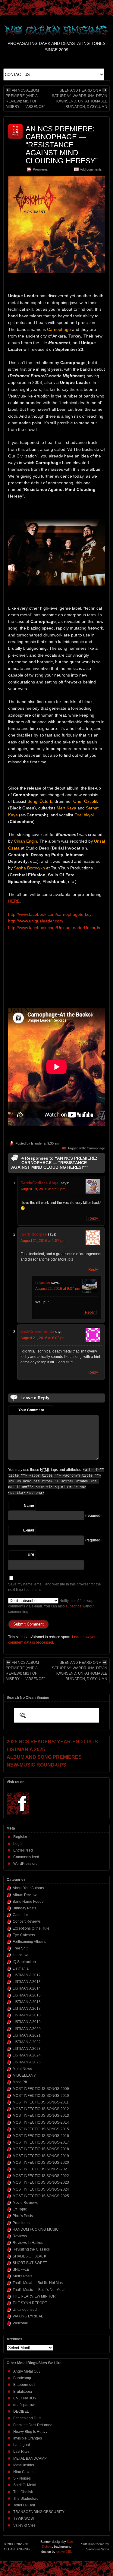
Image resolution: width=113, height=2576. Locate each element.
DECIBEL (21, 2411)
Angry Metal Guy (27, 2371)
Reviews (20, 2236)
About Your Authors (28, 1888)
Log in (18, 1844)
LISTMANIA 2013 (27, 1982)
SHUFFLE (21, 2270)
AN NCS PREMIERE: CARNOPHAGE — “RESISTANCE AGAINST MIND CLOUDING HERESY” (62, 145)
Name (29, 1506)
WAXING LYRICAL (28, 2316)
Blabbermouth (25, 2385)
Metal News (22, 2069)
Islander (37, 1143)
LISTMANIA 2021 (27, 2035)
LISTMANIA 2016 (27, 2002)
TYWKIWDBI (24, 2518)
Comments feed (26, 1857)
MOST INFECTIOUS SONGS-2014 (41, 2122)
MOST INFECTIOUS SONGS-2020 (41, 2163)
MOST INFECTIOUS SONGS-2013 (41, 2116)
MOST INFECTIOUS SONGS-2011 (41, 2102)
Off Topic (20, 2209)
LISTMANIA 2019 (27, 2022)
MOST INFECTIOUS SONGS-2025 (41, 2196)
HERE (14, 901)
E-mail (29, 1530)
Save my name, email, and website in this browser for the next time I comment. (55, 1587)
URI (31, 1555)
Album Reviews (25, 1895)
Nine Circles (23, 2472)
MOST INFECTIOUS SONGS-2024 (41, 2189)
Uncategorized (25, 2310)
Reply (93, 1218)
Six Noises (22, 2478)
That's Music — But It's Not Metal (39, 2290)
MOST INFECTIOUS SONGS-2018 (41, 2149)
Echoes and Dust (27, 2418)
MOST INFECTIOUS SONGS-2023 (41, 2182)
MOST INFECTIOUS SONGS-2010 (41, 2096)
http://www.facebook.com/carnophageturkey (50, 914)
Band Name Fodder (29, 1902)
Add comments (91, 169)
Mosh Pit (20, 2082)
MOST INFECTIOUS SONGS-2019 (41, 2156)
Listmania (21, 1968)
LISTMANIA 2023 (27, 2049)
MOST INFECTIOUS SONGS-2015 (41, 2129)
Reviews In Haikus (28, 2243)
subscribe (74, 1606)
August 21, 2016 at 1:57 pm (43, 1241)
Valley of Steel (25, 2525)
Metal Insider (24, 2465)
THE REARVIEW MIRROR (34, 2296)
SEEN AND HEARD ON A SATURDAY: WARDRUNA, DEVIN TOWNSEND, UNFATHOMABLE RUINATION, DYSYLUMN (80, 99)
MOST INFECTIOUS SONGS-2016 (41, 2136)
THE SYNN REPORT (30, 2303)
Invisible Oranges (28, 2438)
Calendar (20, 1915)
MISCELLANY (24, 2075)
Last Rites (21, 2452)
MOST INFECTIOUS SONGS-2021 (41, 2169)
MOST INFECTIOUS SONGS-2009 (41, 2089)
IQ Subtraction (24, 1962)
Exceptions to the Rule (31, 1928)
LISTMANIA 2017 (27, 2009)
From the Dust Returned (33, 2425)
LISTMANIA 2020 (27, 2029)
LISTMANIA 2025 (27, 2062)
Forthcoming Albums (29, 1942)
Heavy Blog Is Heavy (30, 2432)
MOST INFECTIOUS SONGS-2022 (41, 2176)
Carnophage (96, 1148)
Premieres (40, 169)
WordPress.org (25, 1864)
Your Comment (31, 1410)
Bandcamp (22, 2378)
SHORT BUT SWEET (30, 2263)
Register (20, 1837)
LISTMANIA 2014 (27, 1988)
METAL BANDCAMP (30, 2458)
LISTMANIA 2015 (27, 1995)
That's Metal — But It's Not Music (39, 2283)
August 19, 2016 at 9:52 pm (43, 1189)
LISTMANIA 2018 (27, 2015)
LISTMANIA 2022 (27, 2042)
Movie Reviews (25, 2203)
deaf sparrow (24, 2405)
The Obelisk (23, 2492)
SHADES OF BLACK (30, 2256)
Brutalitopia (23, 2392)
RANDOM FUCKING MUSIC (36, 2229)
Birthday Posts (24, 1908)
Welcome (20, 2323)
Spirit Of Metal (25, 2485)
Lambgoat (22, 2445)
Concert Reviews (27, 1921)
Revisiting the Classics (31, 2249)
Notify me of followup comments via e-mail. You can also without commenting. (51, 1606)
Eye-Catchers (24, 1935)
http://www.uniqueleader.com (36, 921)
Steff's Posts (22, 2276)
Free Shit (20, 1948)
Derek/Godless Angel (40, 1183)
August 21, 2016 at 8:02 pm (43, 1338)
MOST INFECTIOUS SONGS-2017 (41, 2142)
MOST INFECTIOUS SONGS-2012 (41, 2109)
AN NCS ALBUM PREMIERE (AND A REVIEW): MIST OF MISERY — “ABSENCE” (25, 99)
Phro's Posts (23, 2216)
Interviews (21, 1955)
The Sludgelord (26, 2499)
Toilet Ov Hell (24, 2505)
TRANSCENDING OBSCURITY (39, 2512)
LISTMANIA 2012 (27, 1975)
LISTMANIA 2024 (27, 2055)
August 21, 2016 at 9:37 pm (58, 1289)
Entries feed (23, 1850)
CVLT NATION (25, 2398)
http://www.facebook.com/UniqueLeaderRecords (54, 928)
